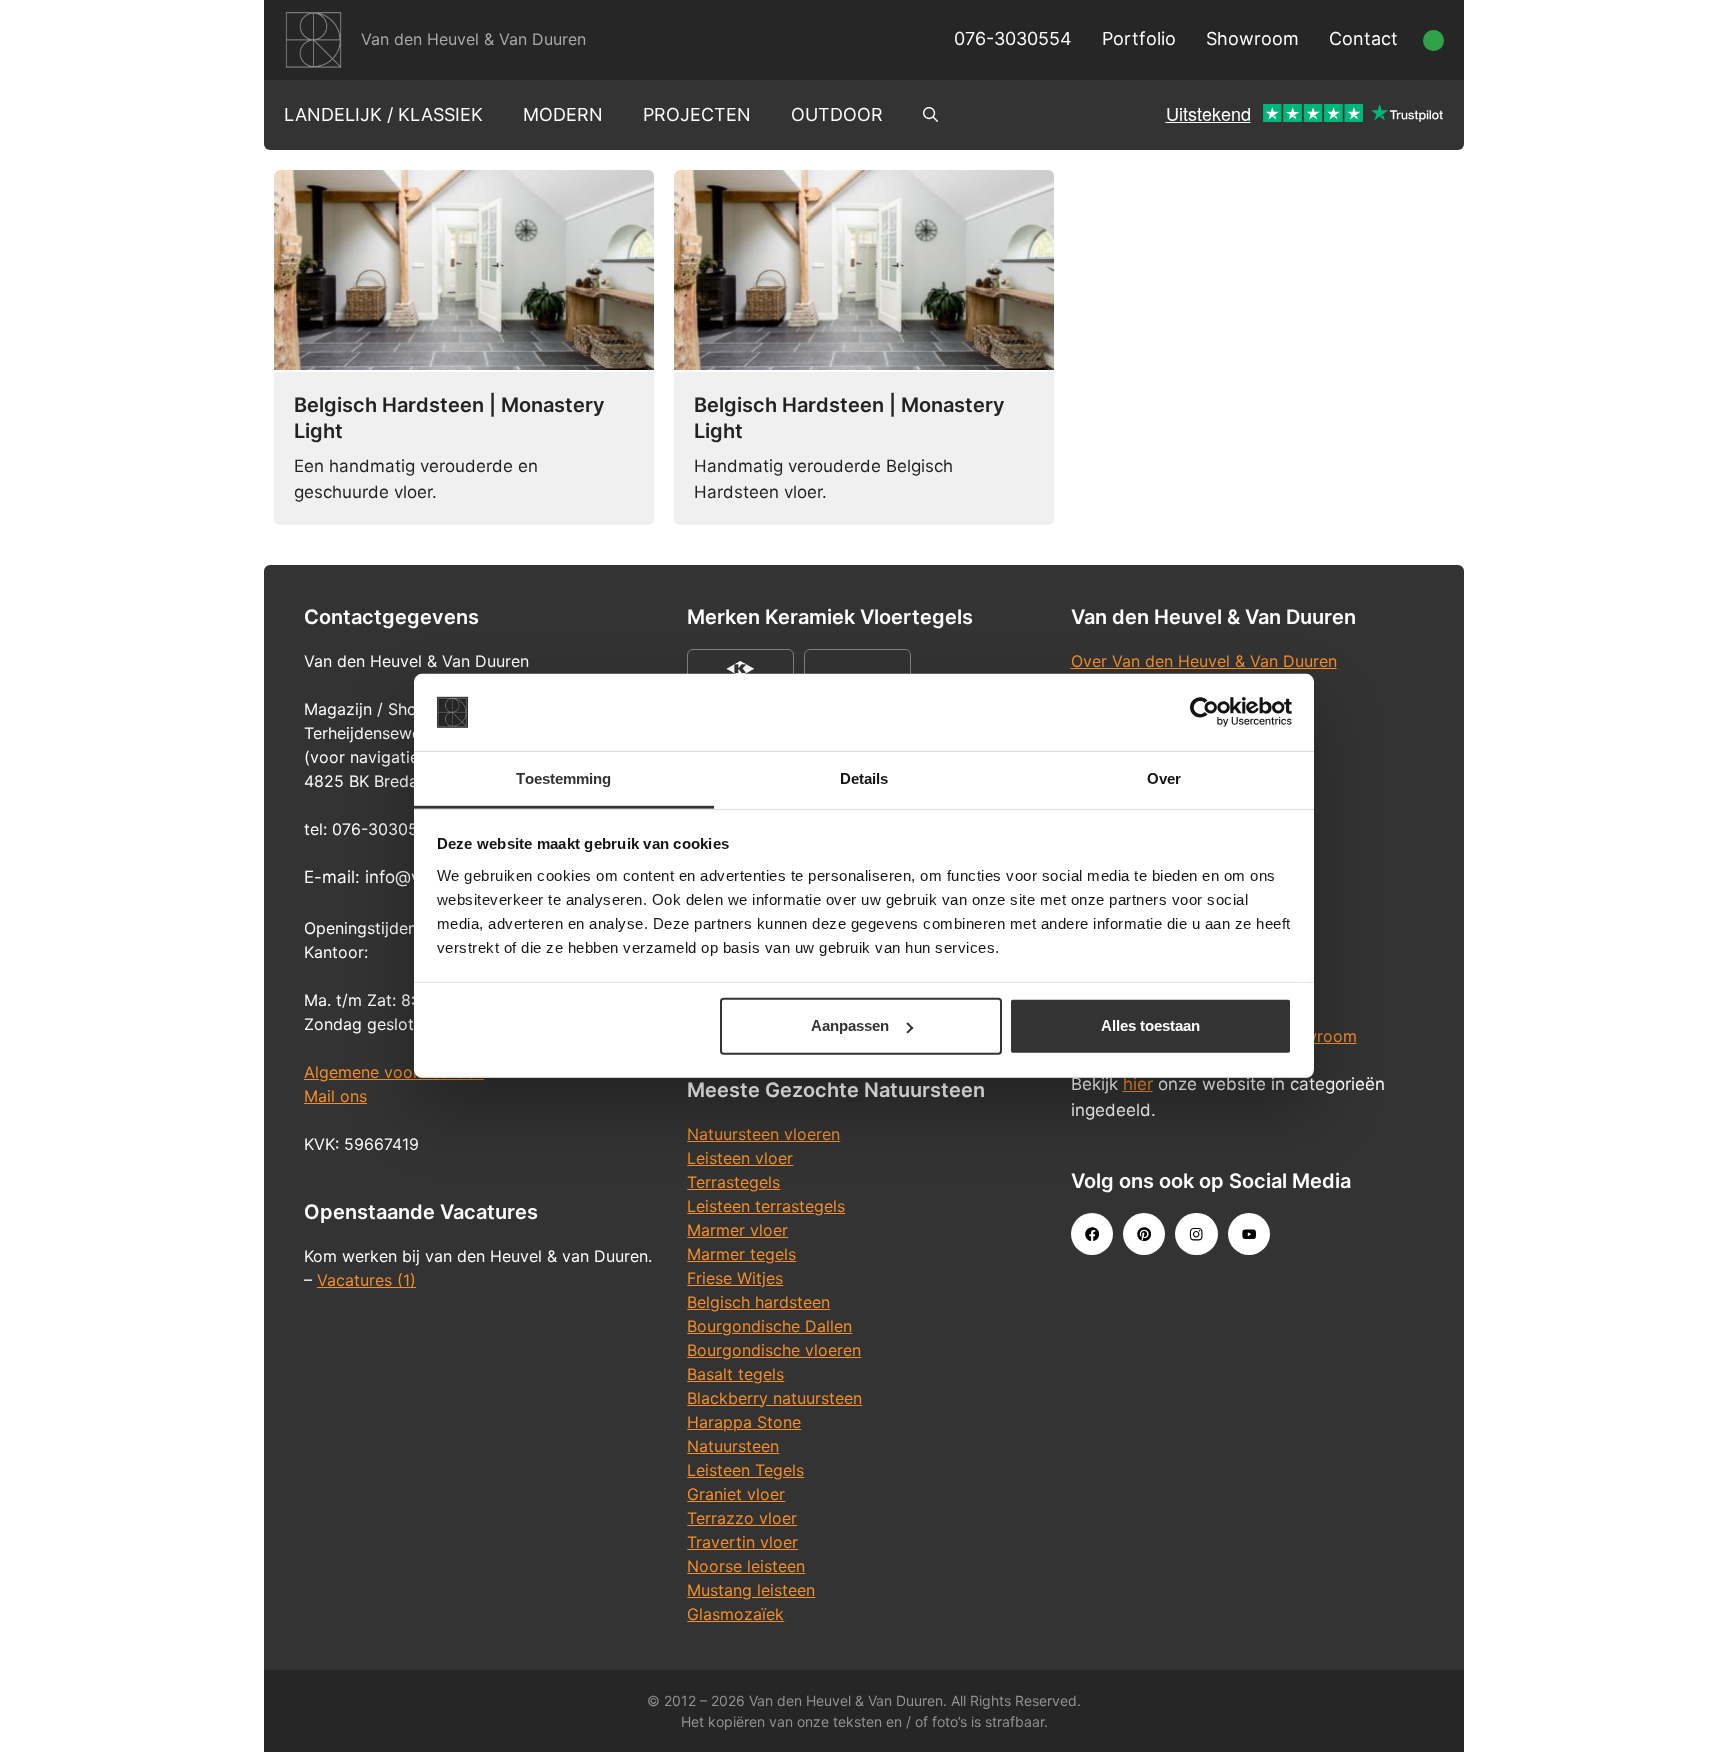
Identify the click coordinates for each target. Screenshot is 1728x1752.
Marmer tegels (741, 1254)
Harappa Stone (744, 1422)
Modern (563, 114)
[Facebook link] (1092, 1234)
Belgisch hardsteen (758, 1302)
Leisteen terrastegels (766, 1206)
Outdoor (837, 114)
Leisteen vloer (740, 1158)
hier (1138, 1084)
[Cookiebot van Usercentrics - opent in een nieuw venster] (1204, 712)
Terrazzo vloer (742, 1518)
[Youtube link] (1249, 1234)
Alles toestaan (1150, 1025)
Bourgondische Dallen (769, 1326)
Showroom (1252, 38)
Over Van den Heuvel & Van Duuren (1204, 661)
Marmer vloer (737, 1230)
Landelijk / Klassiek (383, 114)
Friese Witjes (735, 1278)
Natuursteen (733, 1446)
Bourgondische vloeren (774, 1350)
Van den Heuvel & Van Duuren (473, 39)
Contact (1363, 38)
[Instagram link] (1196, 1234)
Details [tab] (864, 778)
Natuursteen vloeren (763, 1134)
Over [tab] (1164, 778)
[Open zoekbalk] (930, 115)
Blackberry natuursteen (774, 1398)
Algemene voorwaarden (394, 1072)
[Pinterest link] (1144, 1234)
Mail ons (335, 1096)
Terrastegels (733, 1182)
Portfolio (1139, 38)
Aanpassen (850, 1025)
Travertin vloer (742, 1542)
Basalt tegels (735, 1374)
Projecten (697, 114)
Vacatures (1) (366, 1280)
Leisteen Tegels (745, 1470)
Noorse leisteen (746, 1566)
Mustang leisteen (751, 1590)
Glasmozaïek (735, 1614)
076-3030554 (1013, 38)
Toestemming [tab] (563, 778)
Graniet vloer (736, 1494)
